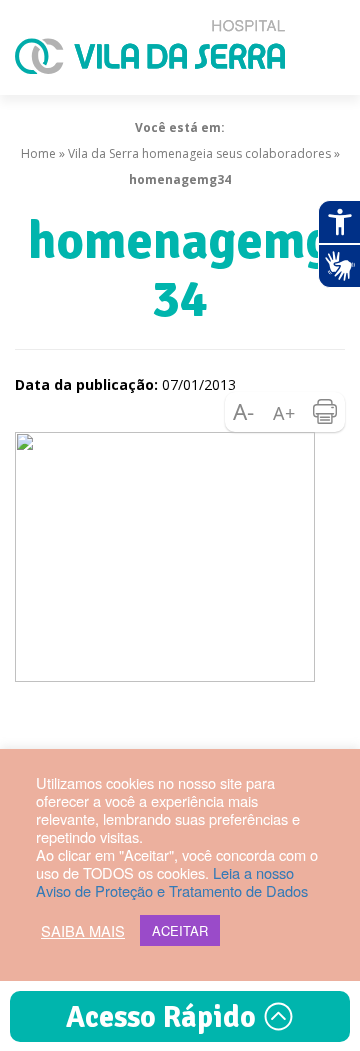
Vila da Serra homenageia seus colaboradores (199, 153)
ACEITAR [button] (180, 930)
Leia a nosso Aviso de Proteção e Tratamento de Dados (172, 881)
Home (38, 153)
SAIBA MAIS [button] (83, 931)
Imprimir (325, 412)
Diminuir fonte (245, 412)
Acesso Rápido (164, 1017)
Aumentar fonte (285, 412)
